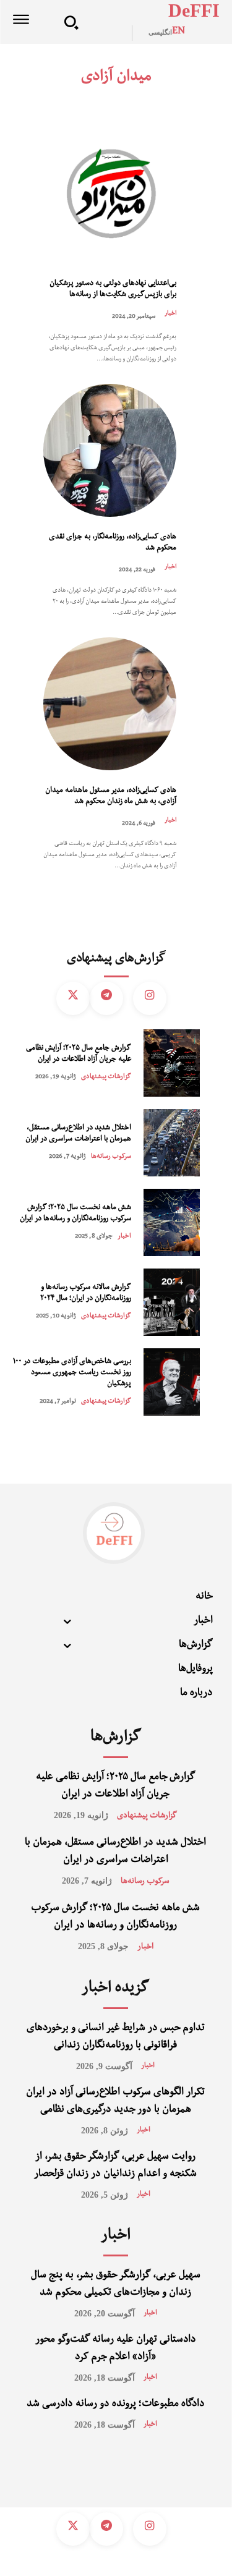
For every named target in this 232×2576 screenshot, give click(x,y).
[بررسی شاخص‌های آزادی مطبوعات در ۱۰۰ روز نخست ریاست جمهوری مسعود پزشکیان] (172, 1382)
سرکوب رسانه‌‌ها (111, 1157)
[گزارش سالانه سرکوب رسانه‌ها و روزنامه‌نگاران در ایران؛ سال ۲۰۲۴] (172, 1302)
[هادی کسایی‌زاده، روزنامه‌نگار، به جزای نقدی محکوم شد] (110, 450)
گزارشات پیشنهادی (106, 1077)
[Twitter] (73, 998)
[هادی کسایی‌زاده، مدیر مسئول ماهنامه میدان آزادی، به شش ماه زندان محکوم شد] (110, 704)
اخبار (170, 314)
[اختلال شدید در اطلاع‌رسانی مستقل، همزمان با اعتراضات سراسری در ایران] (172, 1143)
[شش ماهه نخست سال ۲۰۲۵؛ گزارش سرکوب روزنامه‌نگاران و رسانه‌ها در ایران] (172, 1222)
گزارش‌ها (116, 1738)
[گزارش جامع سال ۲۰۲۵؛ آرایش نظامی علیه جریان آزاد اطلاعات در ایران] (172, 1063)
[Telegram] (106, 998)
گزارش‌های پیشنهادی (116, 960)
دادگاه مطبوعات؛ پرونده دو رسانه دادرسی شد (116, 2405)
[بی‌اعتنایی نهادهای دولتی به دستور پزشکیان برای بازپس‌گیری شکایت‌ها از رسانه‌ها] (110, 197)
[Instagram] (150, 998)
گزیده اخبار (115, 1989)
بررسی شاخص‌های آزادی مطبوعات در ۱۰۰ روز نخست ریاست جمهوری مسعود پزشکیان (72, 1373)
